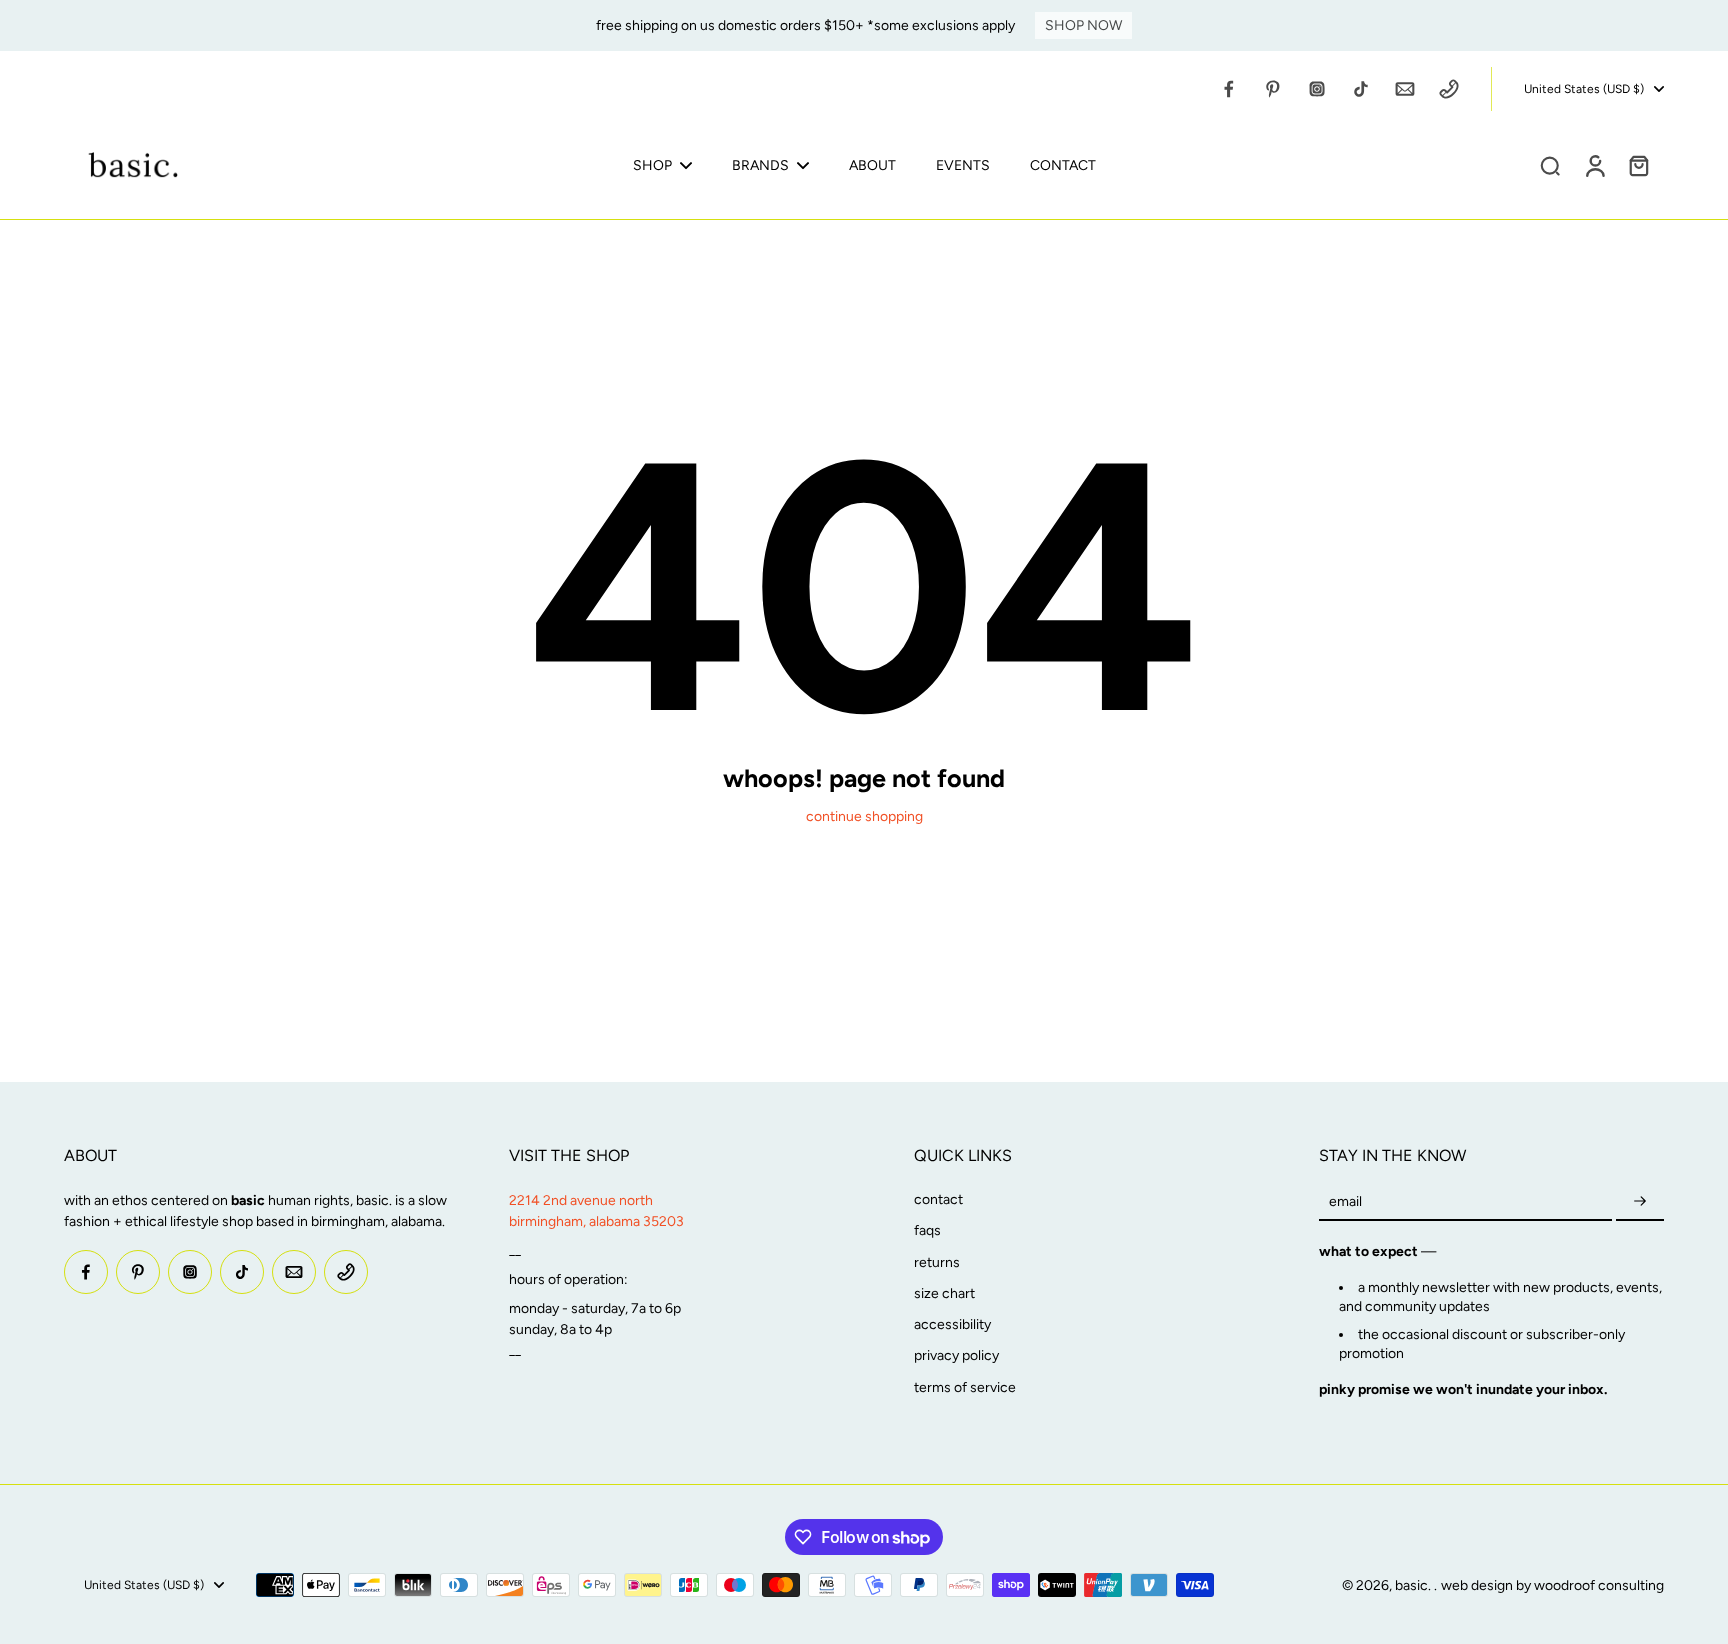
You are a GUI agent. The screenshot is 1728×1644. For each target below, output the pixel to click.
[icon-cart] (1638, 165)
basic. (1414, 1585)
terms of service (965, 1387)
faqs (927, 1230)
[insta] (1317, 89)
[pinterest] (1273, 89)
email (1345, 1201)
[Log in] (1594, 165)
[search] (1550, 165)
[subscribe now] (1640, 1201)
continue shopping (864, 816)
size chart (944, 1293)
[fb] (1229, 89)
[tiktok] (1361, 89)
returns (937, 1262)
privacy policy (956, 1355)
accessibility (952, 1324)
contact (938, 1199)
